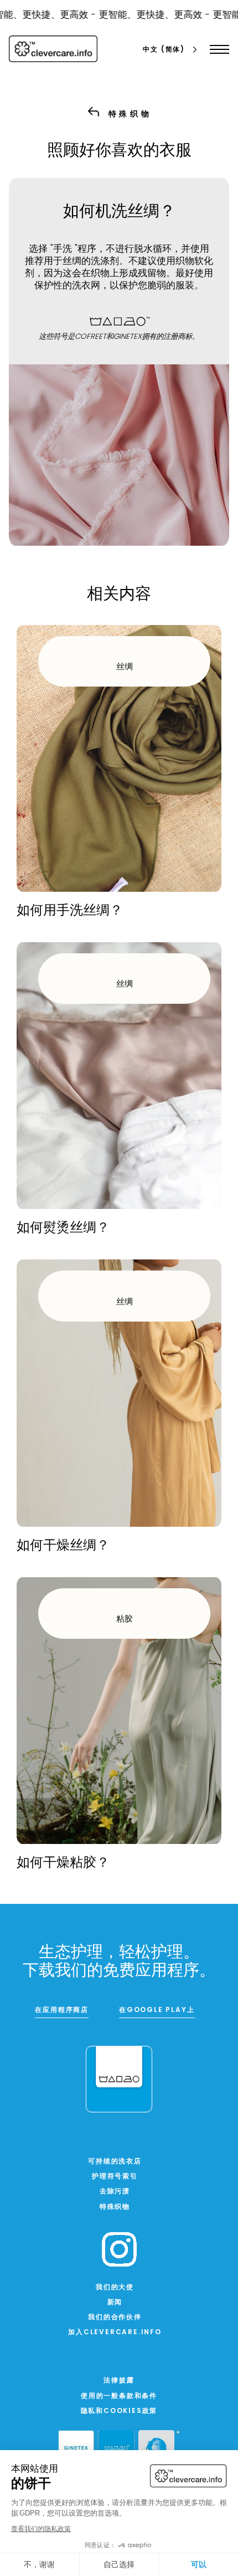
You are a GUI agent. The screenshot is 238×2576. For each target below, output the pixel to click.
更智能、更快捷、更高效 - (146, 15)
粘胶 (125, 1620)
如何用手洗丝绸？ (70, 911)
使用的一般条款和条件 (119, 2396)
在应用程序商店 (62, 2010)
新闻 (115, 2303)
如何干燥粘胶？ (63, 1863)
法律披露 (119, 2381)
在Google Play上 (157, 2010)
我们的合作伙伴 (115, 2318)
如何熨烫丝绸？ (63, 1228)
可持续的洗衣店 (115, 2162)
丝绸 (125, 667)
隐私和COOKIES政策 (119, 2411)
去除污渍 (115, 2192)
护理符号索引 (115, 2177)
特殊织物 (115, 2207)
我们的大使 (115, 2288)
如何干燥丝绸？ (63, 1546)
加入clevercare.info (115, 2333)
